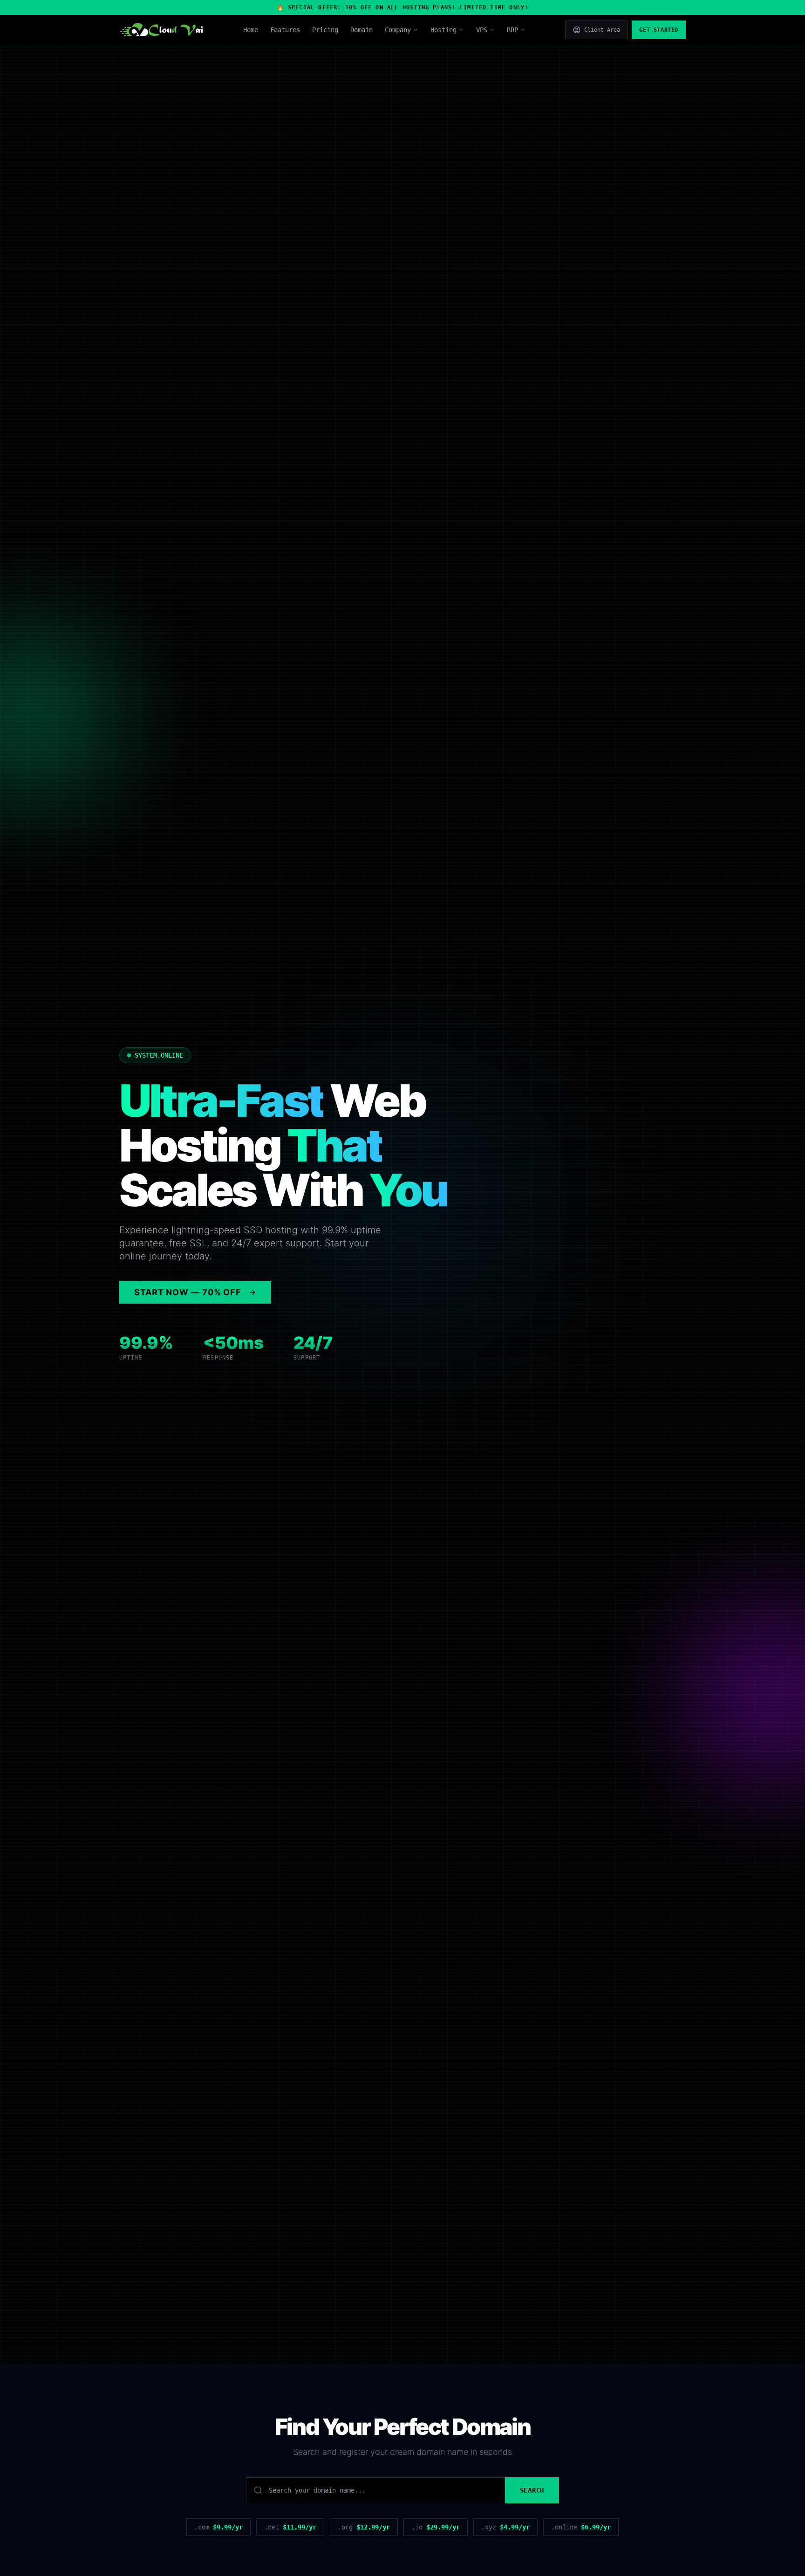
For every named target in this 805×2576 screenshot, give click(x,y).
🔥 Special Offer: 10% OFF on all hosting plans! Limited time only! (403, 7)
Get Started (659, 30)
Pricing (325, 30)
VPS (482, 30)
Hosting (443, 30)
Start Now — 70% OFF (188, 1292)
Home (251, 30)
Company (398, 30)
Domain (362, 30)
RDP (512, 30)
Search (532, 2490)
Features (285, 30)
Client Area (602, 30)
